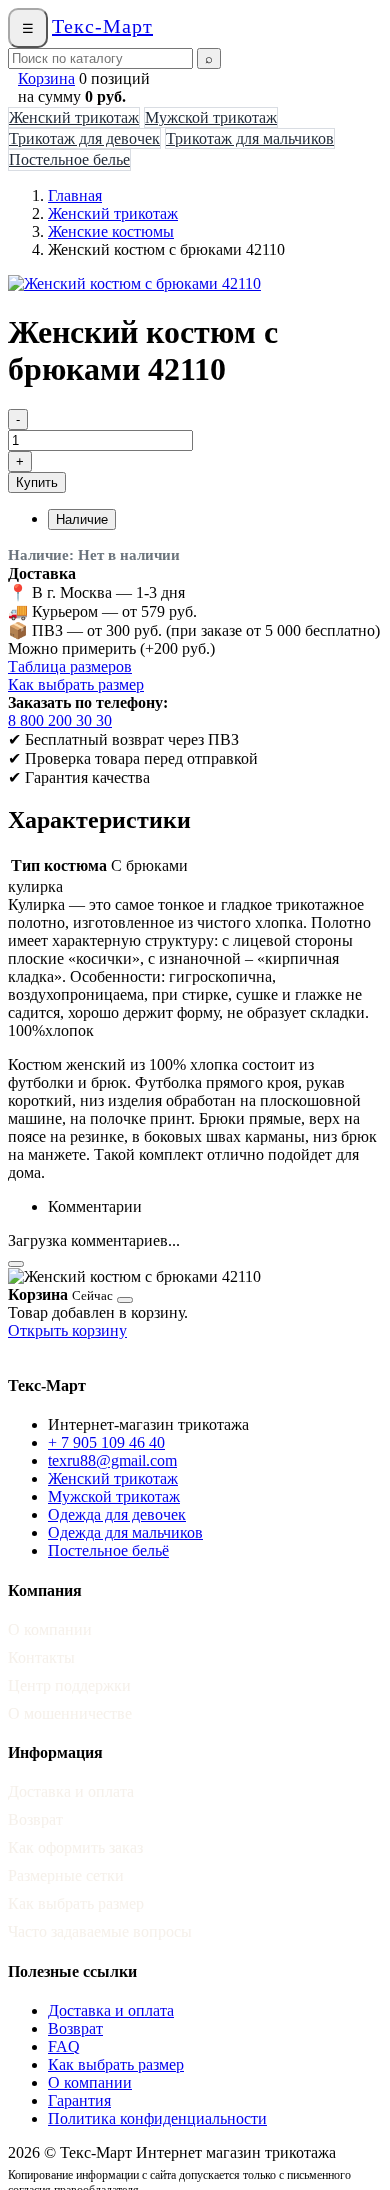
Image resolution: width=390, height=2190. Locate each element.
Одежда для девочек (117, 1514)
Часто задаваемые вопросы (100, 1931)
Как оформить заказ (75, 1847)
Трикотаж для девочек (84, 138)
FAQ (64, 2046)
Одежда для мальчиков (125, 1532)
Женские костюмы (111, 231)
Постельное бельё (108, 1550)
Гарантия (79, 2100)
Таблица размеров (70, 666)
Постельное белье (69, 159)
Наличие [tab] (82, 519)
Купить (37, 482)
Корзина (46, 78)
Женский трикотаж (74, 117)
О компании (50, 1629)
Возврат (35, 1819)
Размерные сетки (66, 1875)
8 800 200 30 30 (60, 720)
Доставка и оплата (71, 1791)
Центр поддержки (69, 1685)
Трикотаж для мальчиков (250, 138)
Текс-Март (102, 26)
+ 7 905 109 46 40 (106, 1442)
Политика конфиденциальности (157, 2118)
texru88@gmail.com (112, 1460)
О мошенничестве (70, 1713)
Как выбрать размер (76, 684)
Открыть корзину (67, 1330)
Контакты (41, 1657)
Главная (75, 195)
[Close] (16, 1264)
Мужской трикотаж (211, 117)
